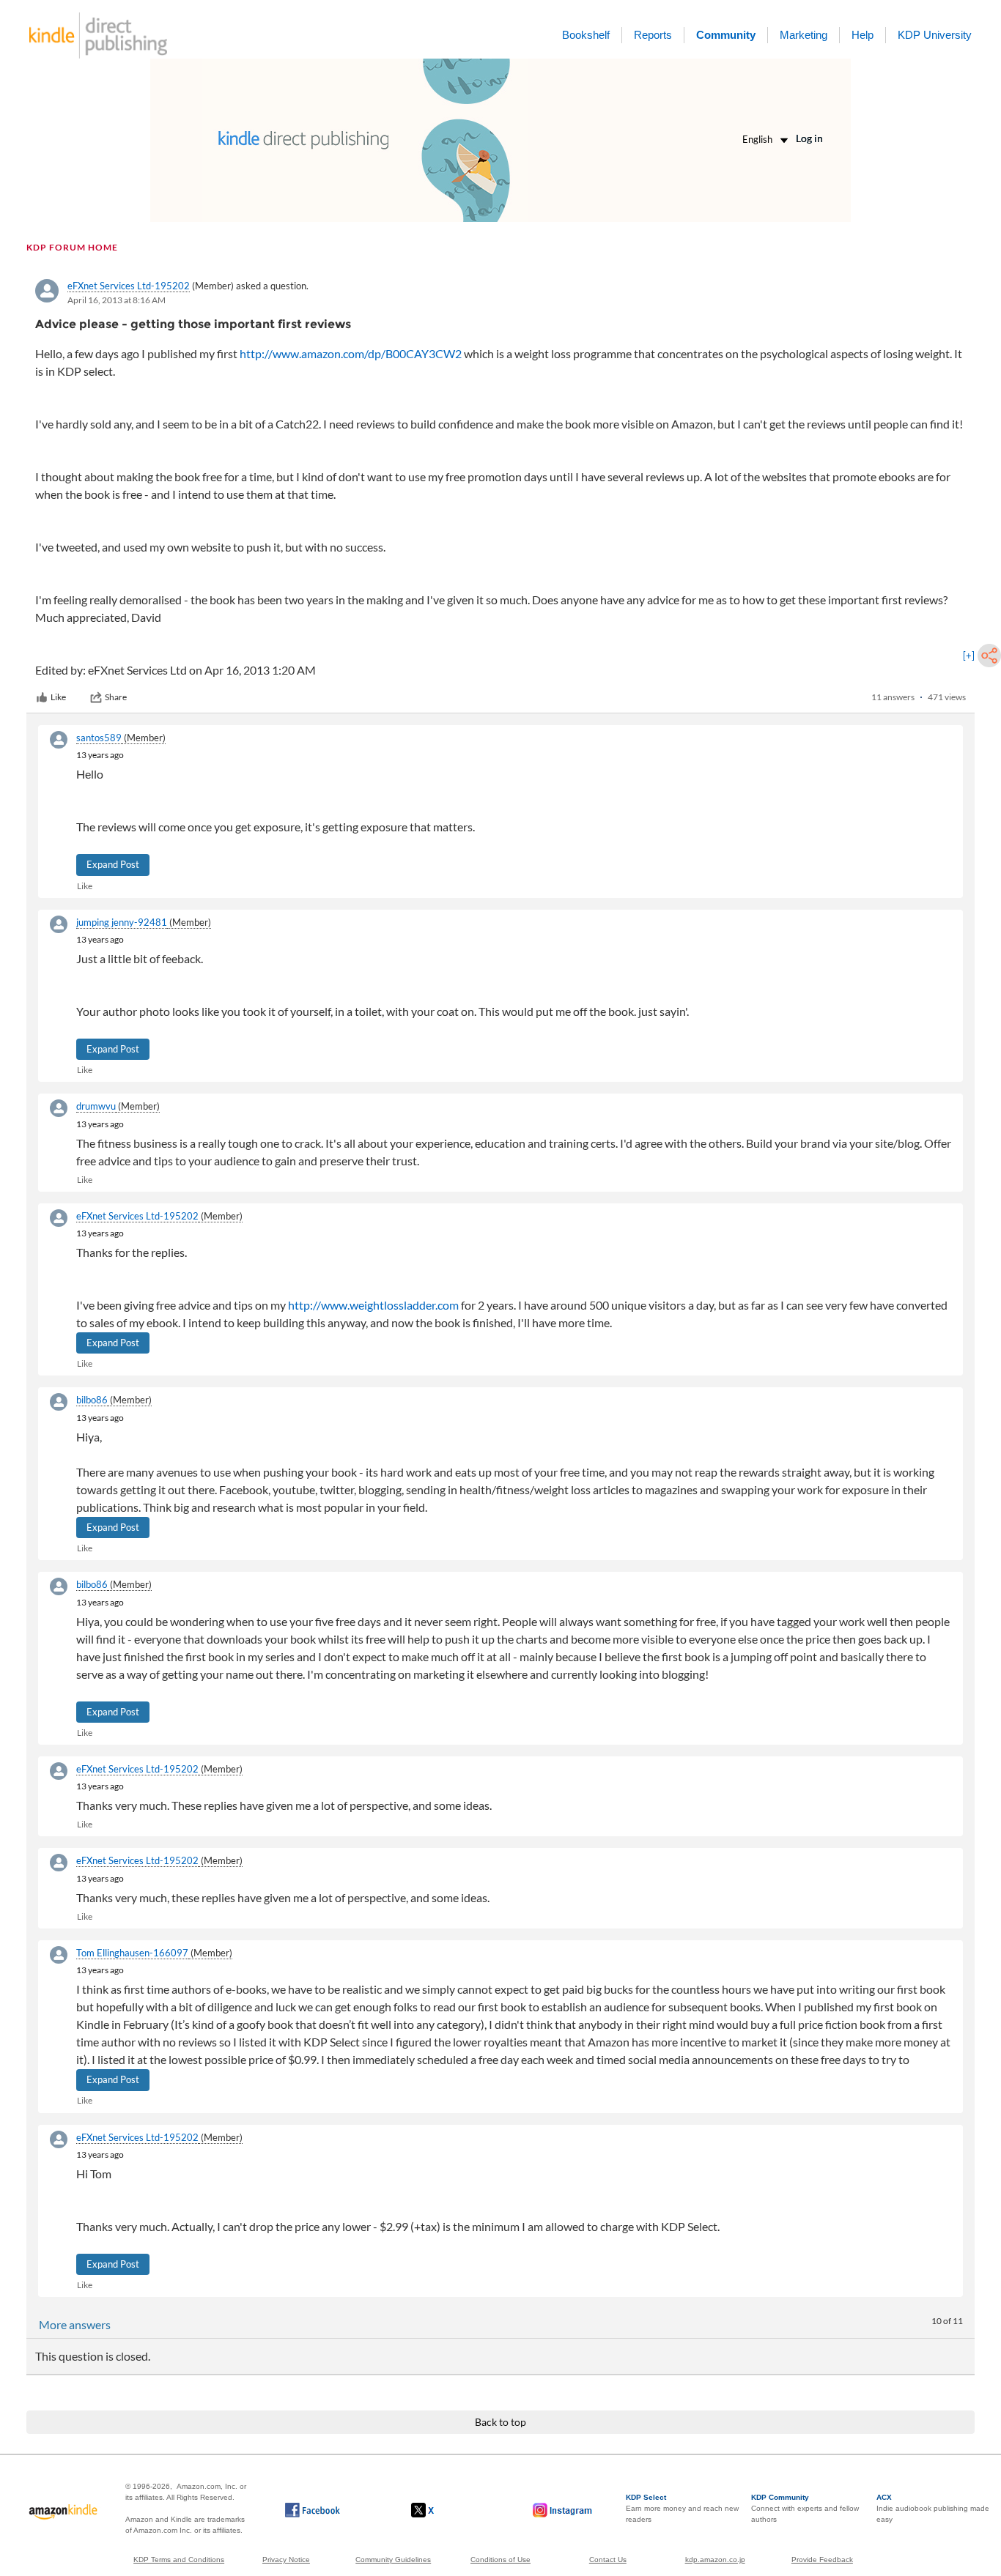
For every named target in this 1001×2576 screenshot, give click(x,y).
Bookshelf (586, 35)
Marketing (804, 35)
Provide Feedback (822, 2560)
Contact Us (608, 2560)
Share (116, 697)
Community (726, 35)
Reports (653, 35)
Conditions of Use (500, 2560)
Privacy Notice (286, 2560)
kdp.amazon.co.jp (715, 2560)
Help (863, 35)
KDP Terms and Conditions (179, 2560)
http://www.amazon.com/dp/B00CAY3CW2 (351, 353)
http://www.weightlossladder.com (373, 1305)
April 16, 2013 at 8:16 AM (117, 300)
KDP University (935, 35)
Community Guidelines (393, 2560)
